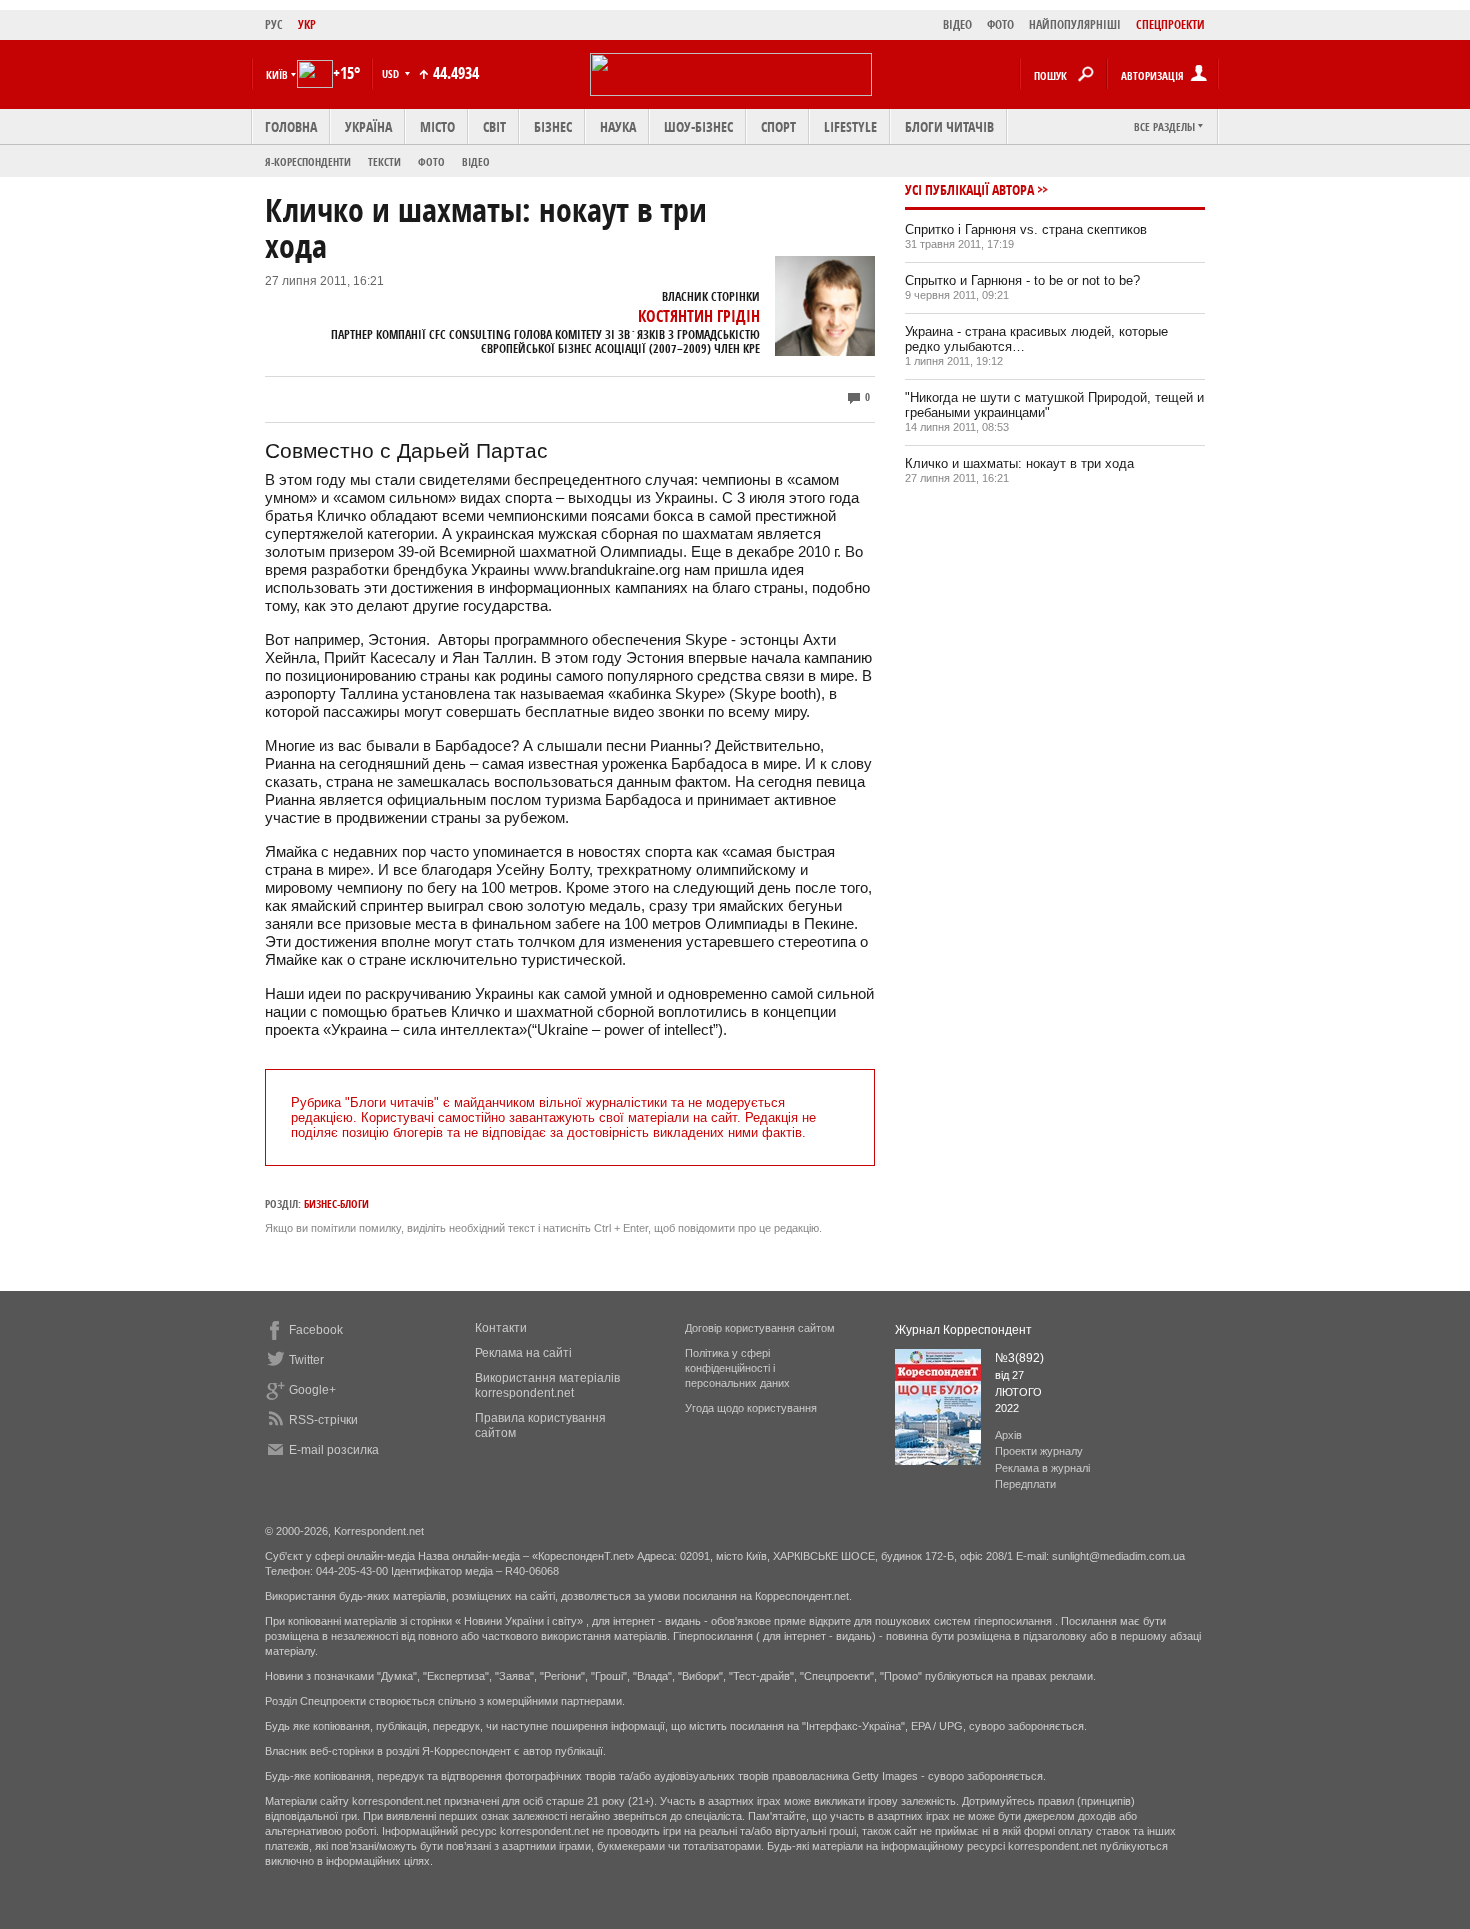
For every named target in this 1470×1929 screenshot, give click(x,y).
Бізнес (553, 126)
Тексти (384, 161)
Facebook (316, 1330)
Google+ (312, 1390)
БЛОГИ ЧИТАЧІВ (949, 126)
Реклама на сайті (523, 1353)
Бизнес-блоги (336, 1203)
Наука (618, 126)
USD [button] (392, 73)
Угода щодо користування (751, 1408)
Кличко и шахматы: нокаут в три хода (1019, 463)
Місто (437, 126)
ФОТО (1000, 24)
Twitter (306, 1360)
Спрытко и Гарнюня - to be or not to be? (1022, 280)
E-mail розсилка (334, 1450)
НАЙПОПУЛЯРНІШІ (1075, 24)
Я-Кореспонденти (308, 161)
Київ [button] (277, 74)
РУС (274, 24)
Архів (1008, 1435)
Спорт (778, 126)
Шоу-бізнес (698, 126)
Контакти (501, 1328)
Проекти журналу (1039, 1451)
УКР (307, 24)
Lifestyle (850, 126)
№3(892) (1019, 1358)
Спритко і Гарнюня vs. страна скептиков (1026, 229)
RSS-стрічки (323, 1420)
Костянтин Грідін (699, 316)
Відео (476, 161)
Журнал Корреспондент (963, 1330)
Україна (368, 126)
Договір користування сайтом (760, 1328)
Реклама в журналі (1042, 1468)
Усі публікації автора (969, 189)
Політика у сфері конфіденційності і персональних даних (737, 1368)
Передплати (1025, 1484)
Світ (494, 126)
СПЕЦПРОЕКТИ (1170, 24)
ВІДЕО (957, 24)
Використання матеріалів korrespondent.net (547, 1385)
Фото (431, 161)
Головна (291, 126)
